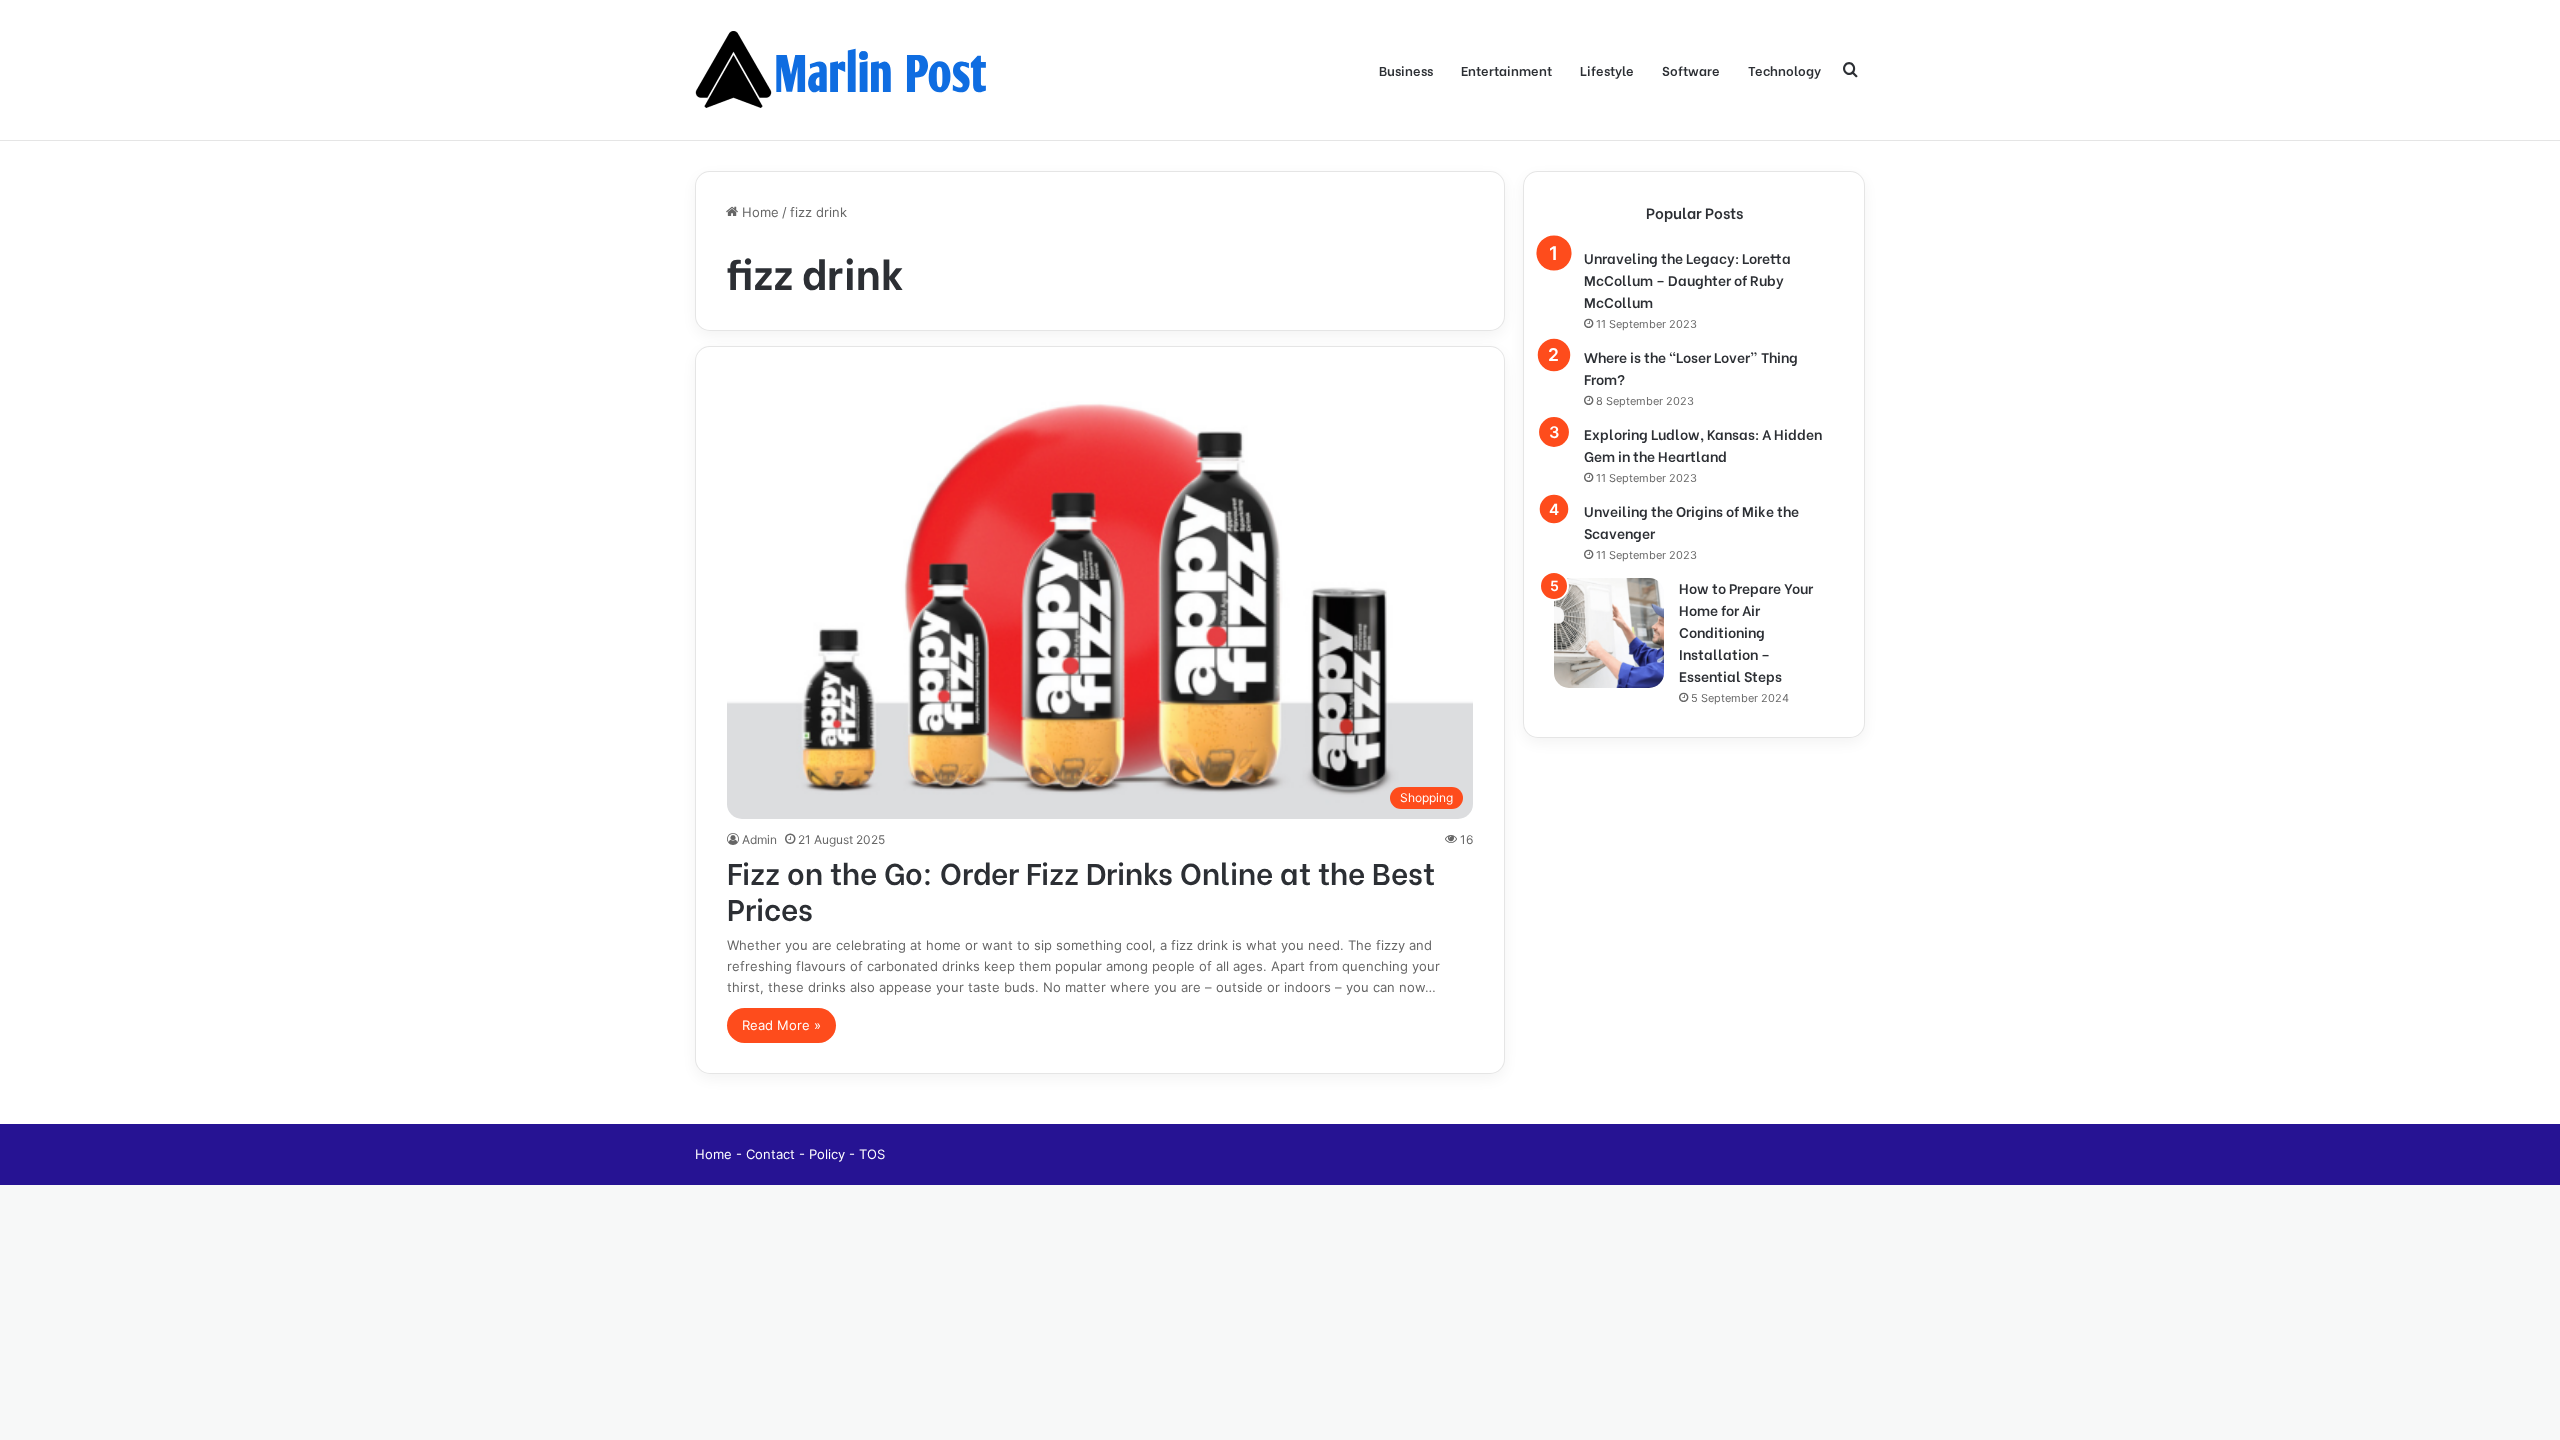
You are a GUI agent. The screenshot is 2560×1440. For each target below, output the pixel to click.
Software (1691, 69)
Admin (759, 839)
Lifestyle (1607, 69)
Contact (772, 1154)
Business (1406, 69)
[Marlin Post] (845, 70)
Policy (829, 1154)
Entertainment (1506, 69)
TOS (872, 1154)
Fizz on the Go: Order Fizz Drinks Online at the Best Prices (1081, 889)
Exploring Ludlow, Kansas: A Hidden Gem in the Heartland (1703, 444)
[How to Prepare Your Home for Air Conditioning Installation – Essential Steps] (1609, 633)
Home (758, 212)
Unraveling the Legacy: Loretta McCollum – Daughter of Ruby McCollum (1687, 279)
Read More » (781, 1025)
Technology (1784, 69)
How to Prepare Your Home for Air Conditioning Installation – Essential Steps (1746, 631)
